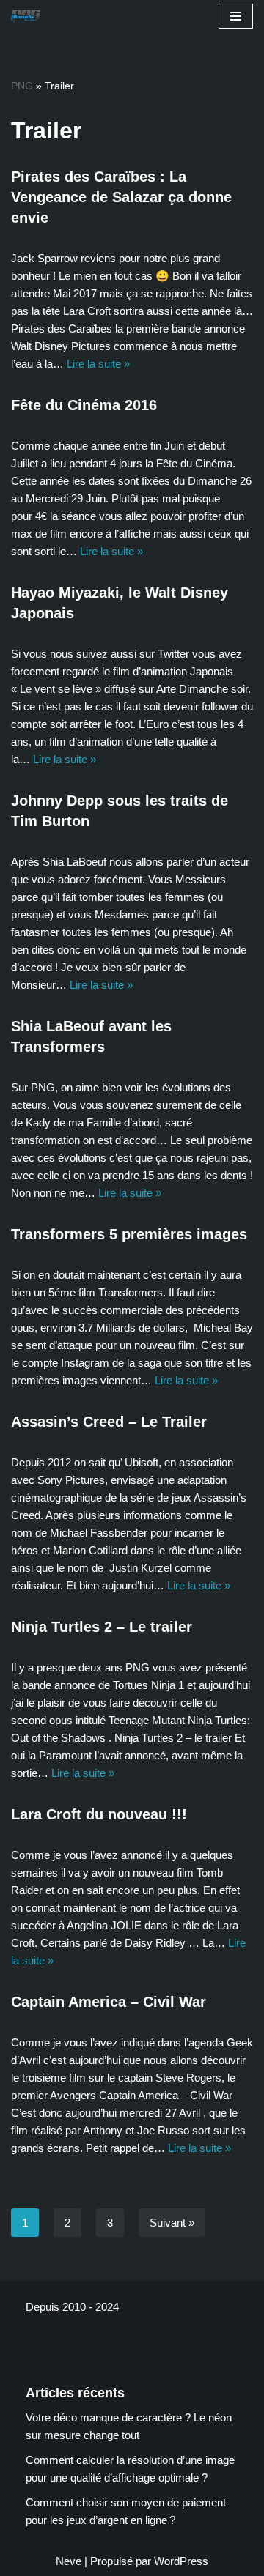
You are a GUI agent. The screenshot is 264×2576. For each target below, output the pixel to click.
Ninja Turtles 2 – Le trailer (102, 1627)
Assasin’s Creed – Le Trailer (109, 1422)
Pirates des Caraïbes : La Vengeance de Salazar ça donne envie (121, 197)
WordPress (181, 2561)
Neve (69, 2561)
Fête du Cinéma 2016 (84, 405)
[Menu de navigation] (236, 16)
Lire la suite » (98, 364)
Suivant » (172, 2223)
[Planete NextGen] (29, 16)
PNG (22, 86)
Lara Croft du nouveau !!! (99, 1814)
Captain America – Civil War (109, 2002)
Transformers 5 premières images (129, 1234)
